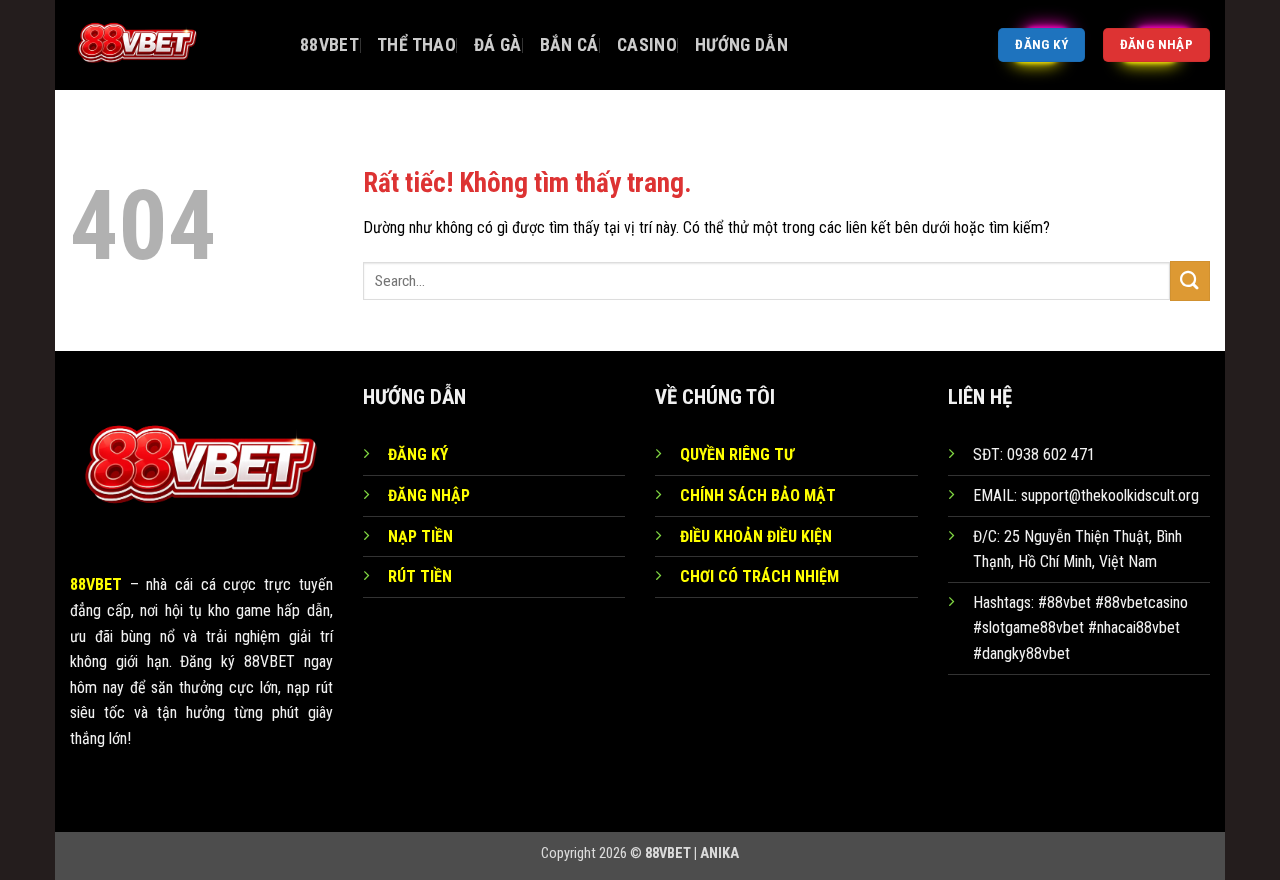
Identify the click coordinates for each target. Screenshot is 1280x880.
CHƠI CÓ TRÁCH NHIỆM (759, 576)
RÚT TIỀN (420, 576)
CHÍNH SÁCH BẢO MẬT (758, 495)
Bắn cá (569, 45)
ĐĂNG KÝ (418, 454)
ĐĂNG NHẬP (429, 495)
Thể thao (416, 45)
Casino (647, 45)
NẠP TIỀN (420, 536)
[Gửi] (1190, 280)
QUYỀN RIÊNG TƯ (737, 454)
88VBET (329, 45)
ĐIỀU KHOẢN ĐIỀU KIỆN (756, 536)
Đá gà (498, 45)
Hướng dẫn (741, 45)
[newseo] (170, 45)
